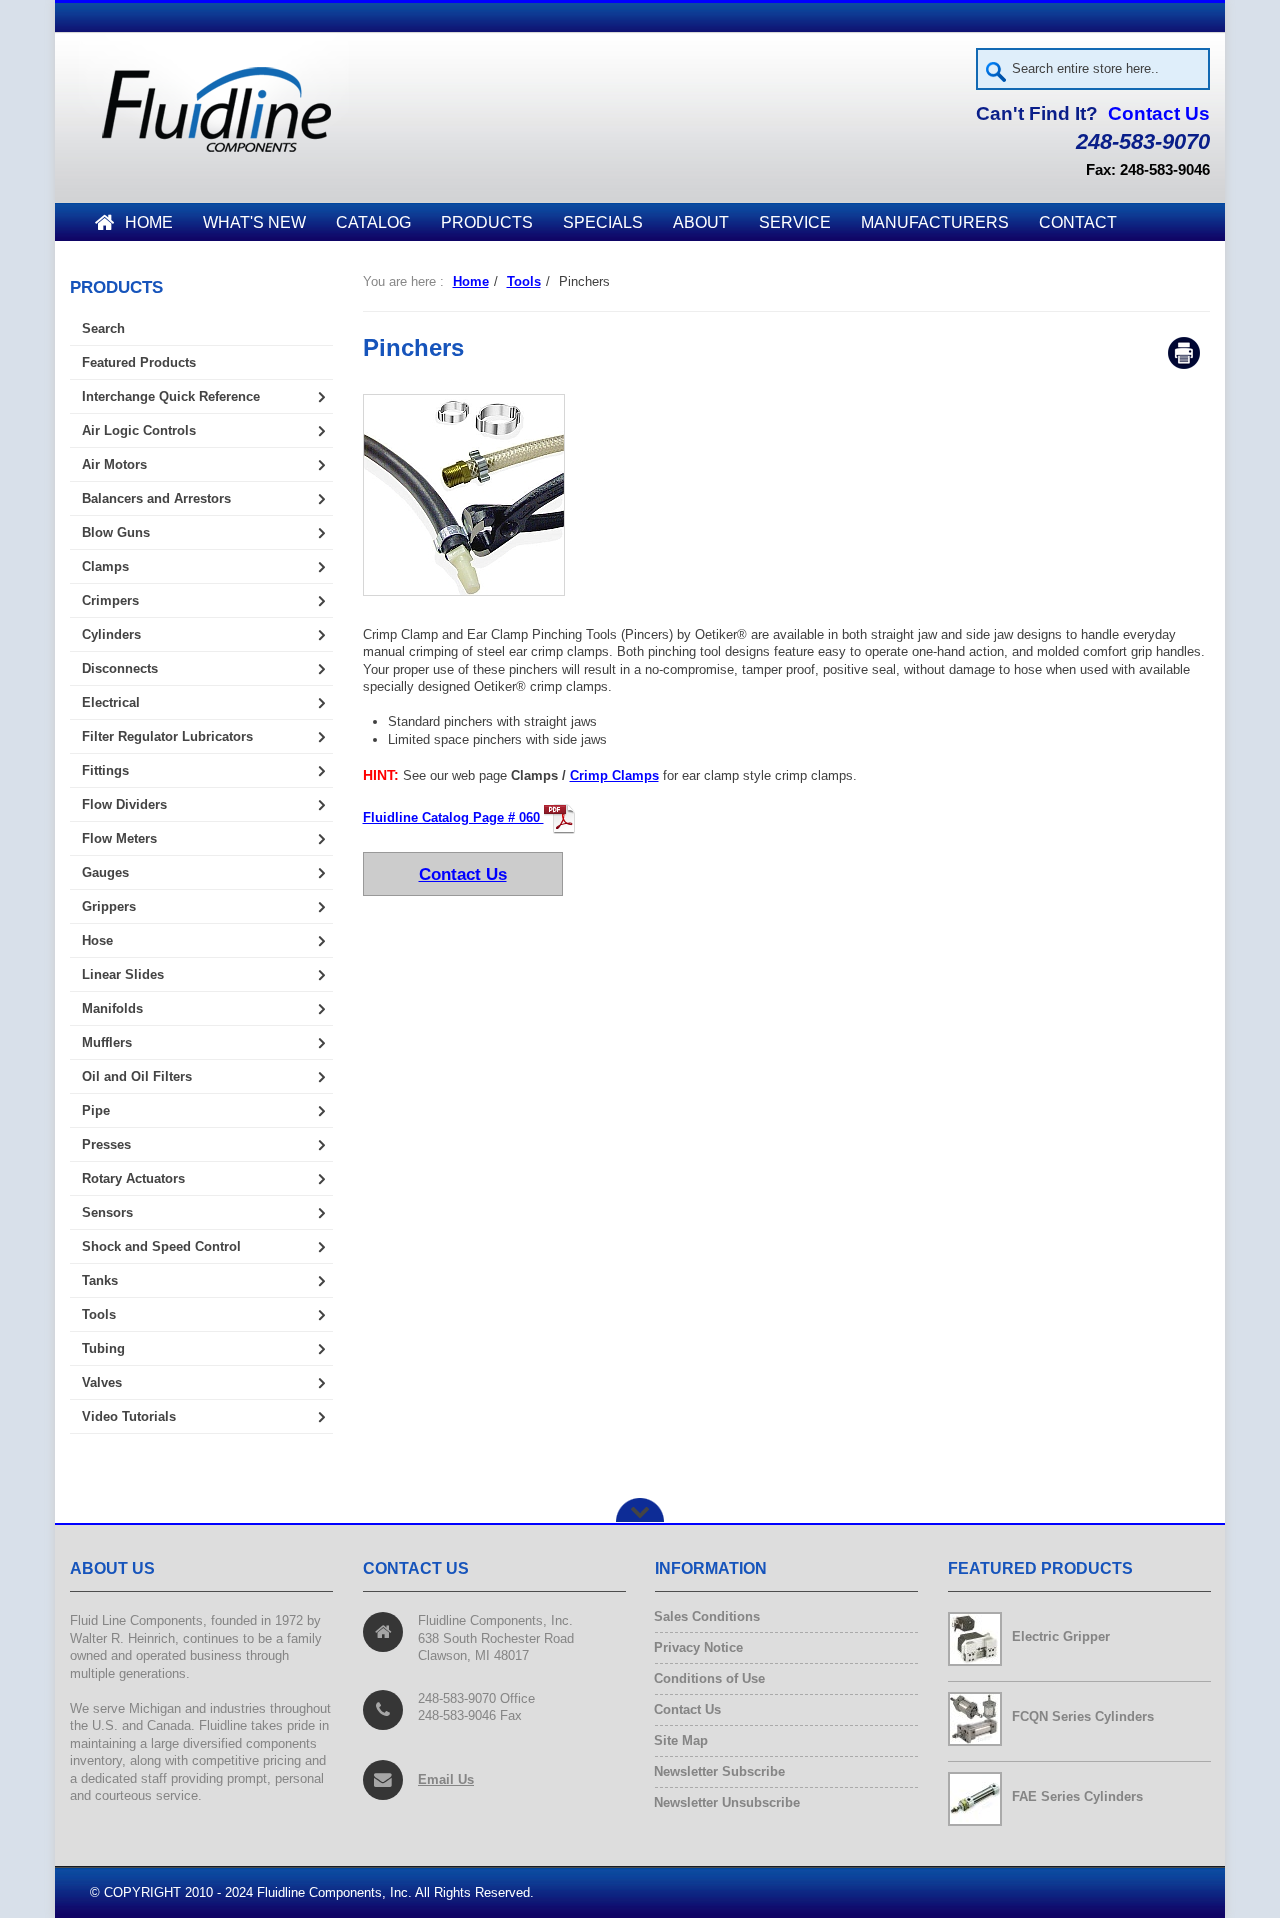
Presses (106, 1144)
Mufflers (107, 1042)
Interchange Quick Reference (171, 396)
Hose (97, 940)
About (701, 222)
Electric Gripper (1061, 1636)
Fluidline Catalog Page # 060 (453, 817)
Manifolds (112, 1008)
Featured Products (139, 362)
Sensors (107, 1212)
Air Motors (114, 464)
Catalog (373, 222)
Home (149, 222)
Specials (603, 222)
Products (487, 222)
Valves (102, 1382)
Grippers (109, 906)
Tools (524, 281)
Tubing (103, 1348)
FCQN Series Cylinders (1083, 1716)
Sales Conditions (707, 1616)
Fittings (105, 770)
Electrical (111, 702)
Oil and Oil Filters (137, 1076)
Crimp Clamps (614, 775)
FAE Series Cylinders (1077, 1796)
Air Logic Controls (139, 430)
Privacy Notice (699, 1647)
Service (795, 222)
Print (1184, 353)
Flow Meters (119, 838)
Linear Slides (123, 974)
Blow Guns (116, 532)
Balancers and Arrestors (156, 498)
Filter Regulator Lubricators (167, 736)
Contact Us (1159, 113)
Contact (1078, 222)
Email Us (446, 1779)
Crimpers (110, 600)
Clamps (105, 566)
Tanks (100, 1280)
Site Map (681, 1740)
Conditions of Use (710, 1678)
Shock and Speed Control (161, 1246)
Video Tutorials (129, 1416)
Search (103, 328)
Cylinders (111, 634)
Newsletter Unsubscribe (727, 1802)
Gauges (105, 872)
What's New (254, 222)
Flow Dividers (124, 804)
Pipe (96, 1110)
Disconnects (120, 668)
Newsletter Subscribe (720, 1771)
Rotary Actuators (133, 1178)
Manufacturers (935, 222)
